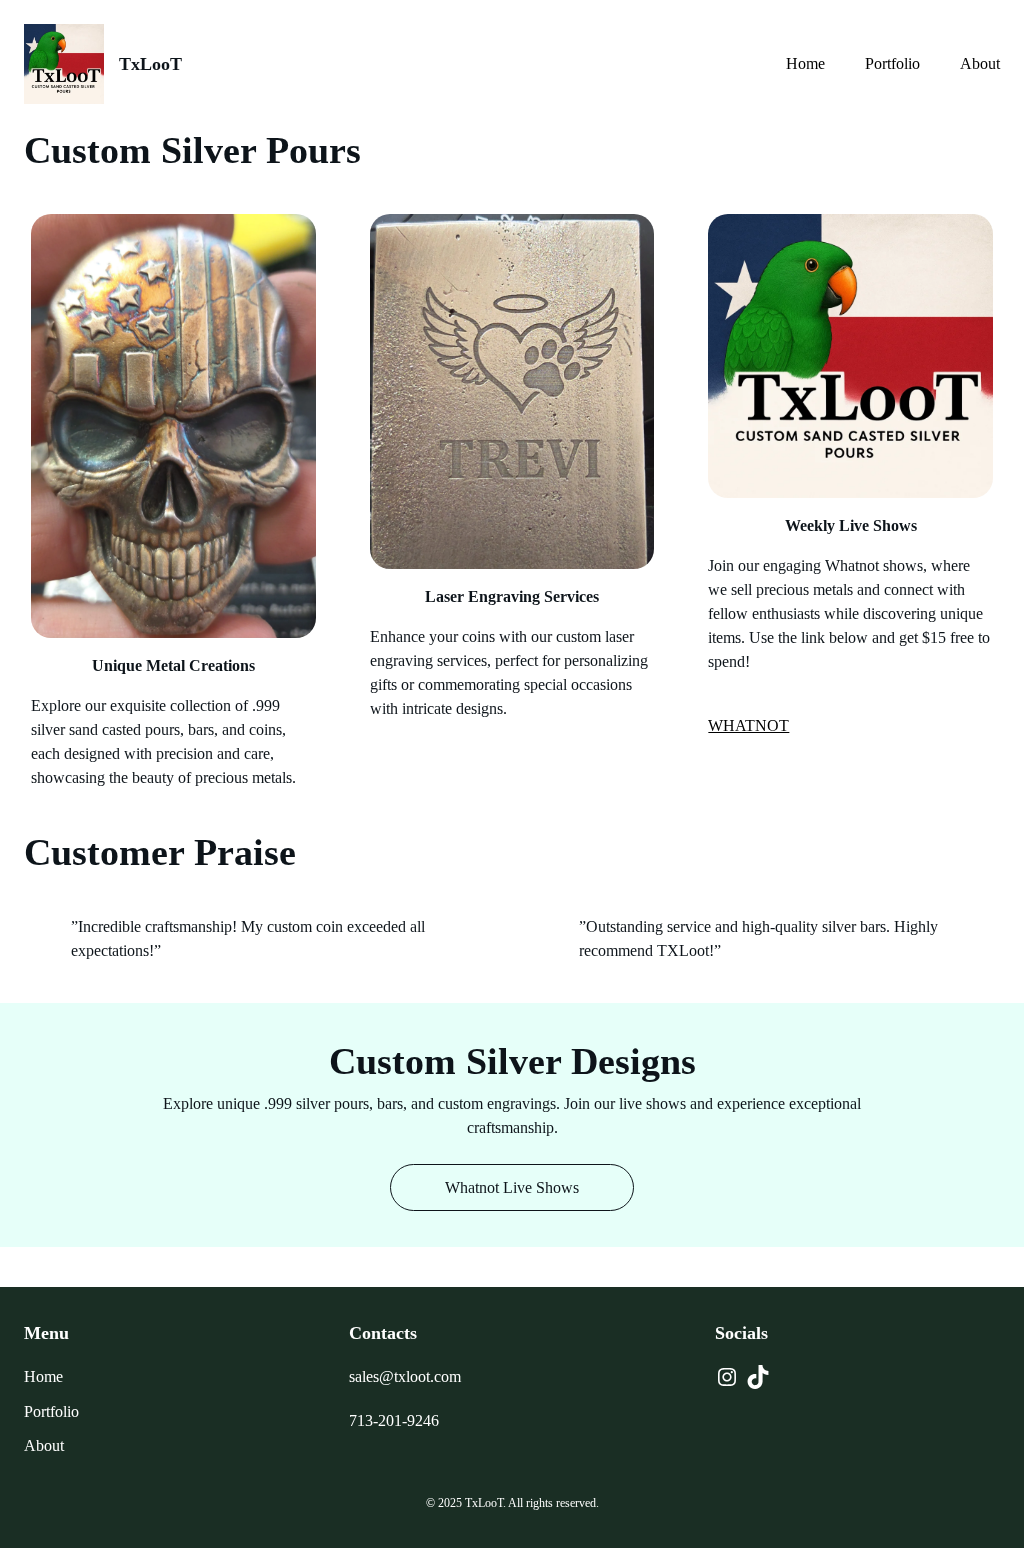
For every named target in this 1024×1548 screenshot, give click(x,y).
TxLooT (150, 64)
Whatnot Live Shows (512, 1187)
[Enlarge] (290, 240)
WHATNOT (748, 725)
